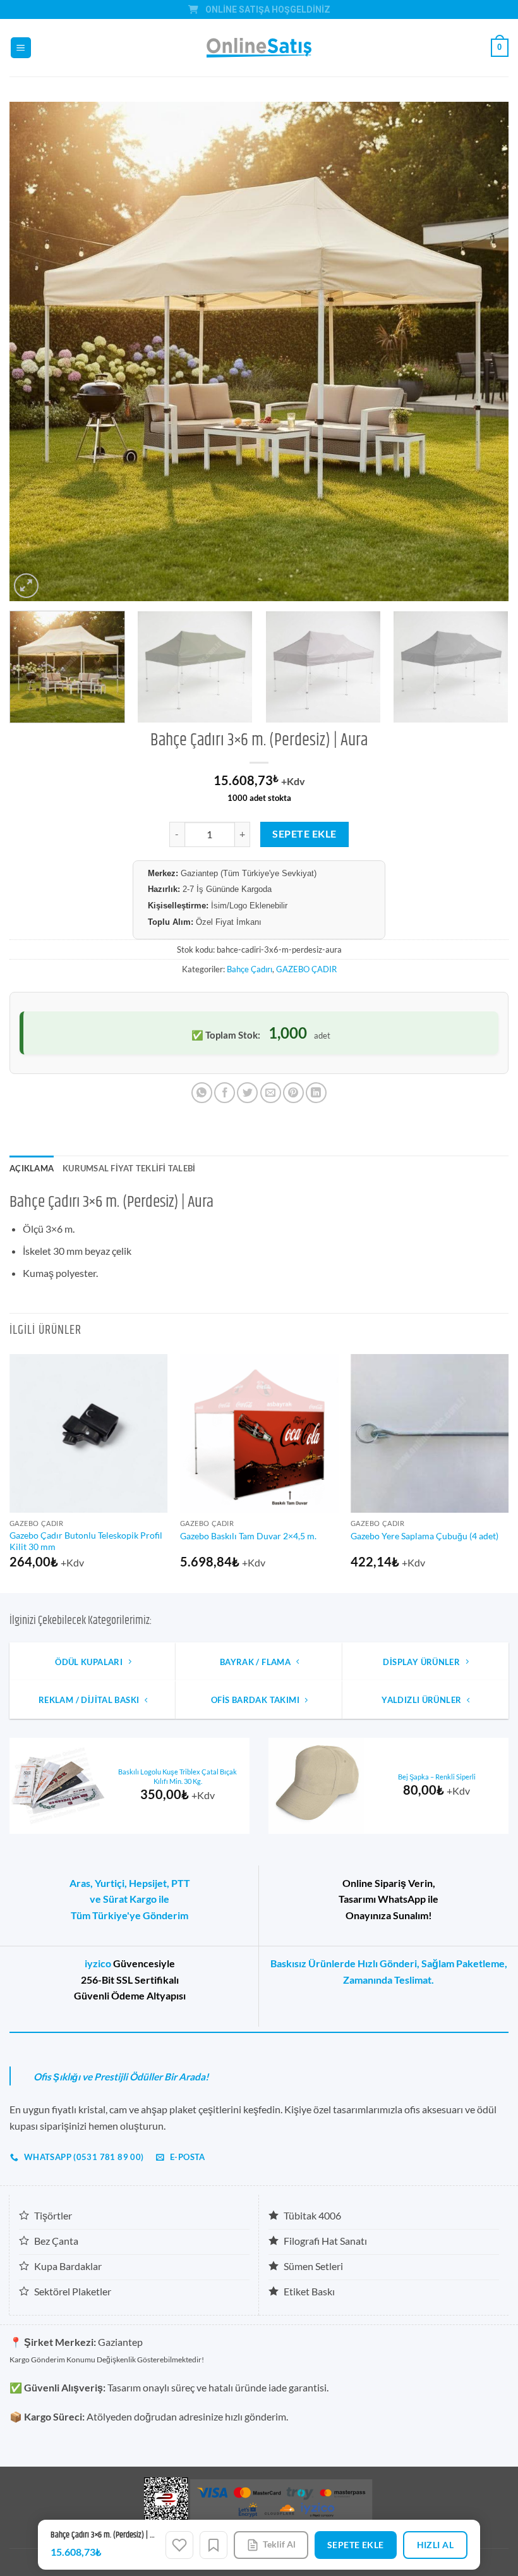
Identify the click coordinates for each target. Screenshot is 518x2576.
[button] (21, 48)
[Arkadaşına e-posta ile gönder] (271, 1093)
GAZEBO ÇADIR (306, 969)
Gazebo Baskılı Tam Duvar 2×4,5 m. (248, 1536)
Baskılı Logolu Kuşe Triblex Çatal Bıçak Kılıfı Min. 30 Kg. (178, 1776)
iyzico (98, 1963)
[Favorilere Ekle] (179, 2545)
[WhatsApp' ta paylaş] (202, 1093)
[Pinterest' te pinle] (293, 1093)
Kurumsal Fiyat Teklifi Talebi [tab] (129, 1168)
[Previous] (35, 351)
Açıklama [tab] (32, 1168)
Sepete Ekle (304, 834)
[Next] (483, 351)
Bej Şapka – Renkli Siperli (437, 1777)
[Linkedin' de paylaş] (316, 1093)
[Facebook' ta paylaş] (225, 1093)
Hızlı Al (435, 2545)
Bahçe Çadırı (250, 969)
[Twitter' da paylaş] (247, 1093)
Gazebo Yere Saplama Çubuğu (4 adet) (425, 1536)
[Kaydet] (214, 2545)
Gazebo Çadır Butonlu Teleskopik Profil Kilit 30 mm (86, 1541)
